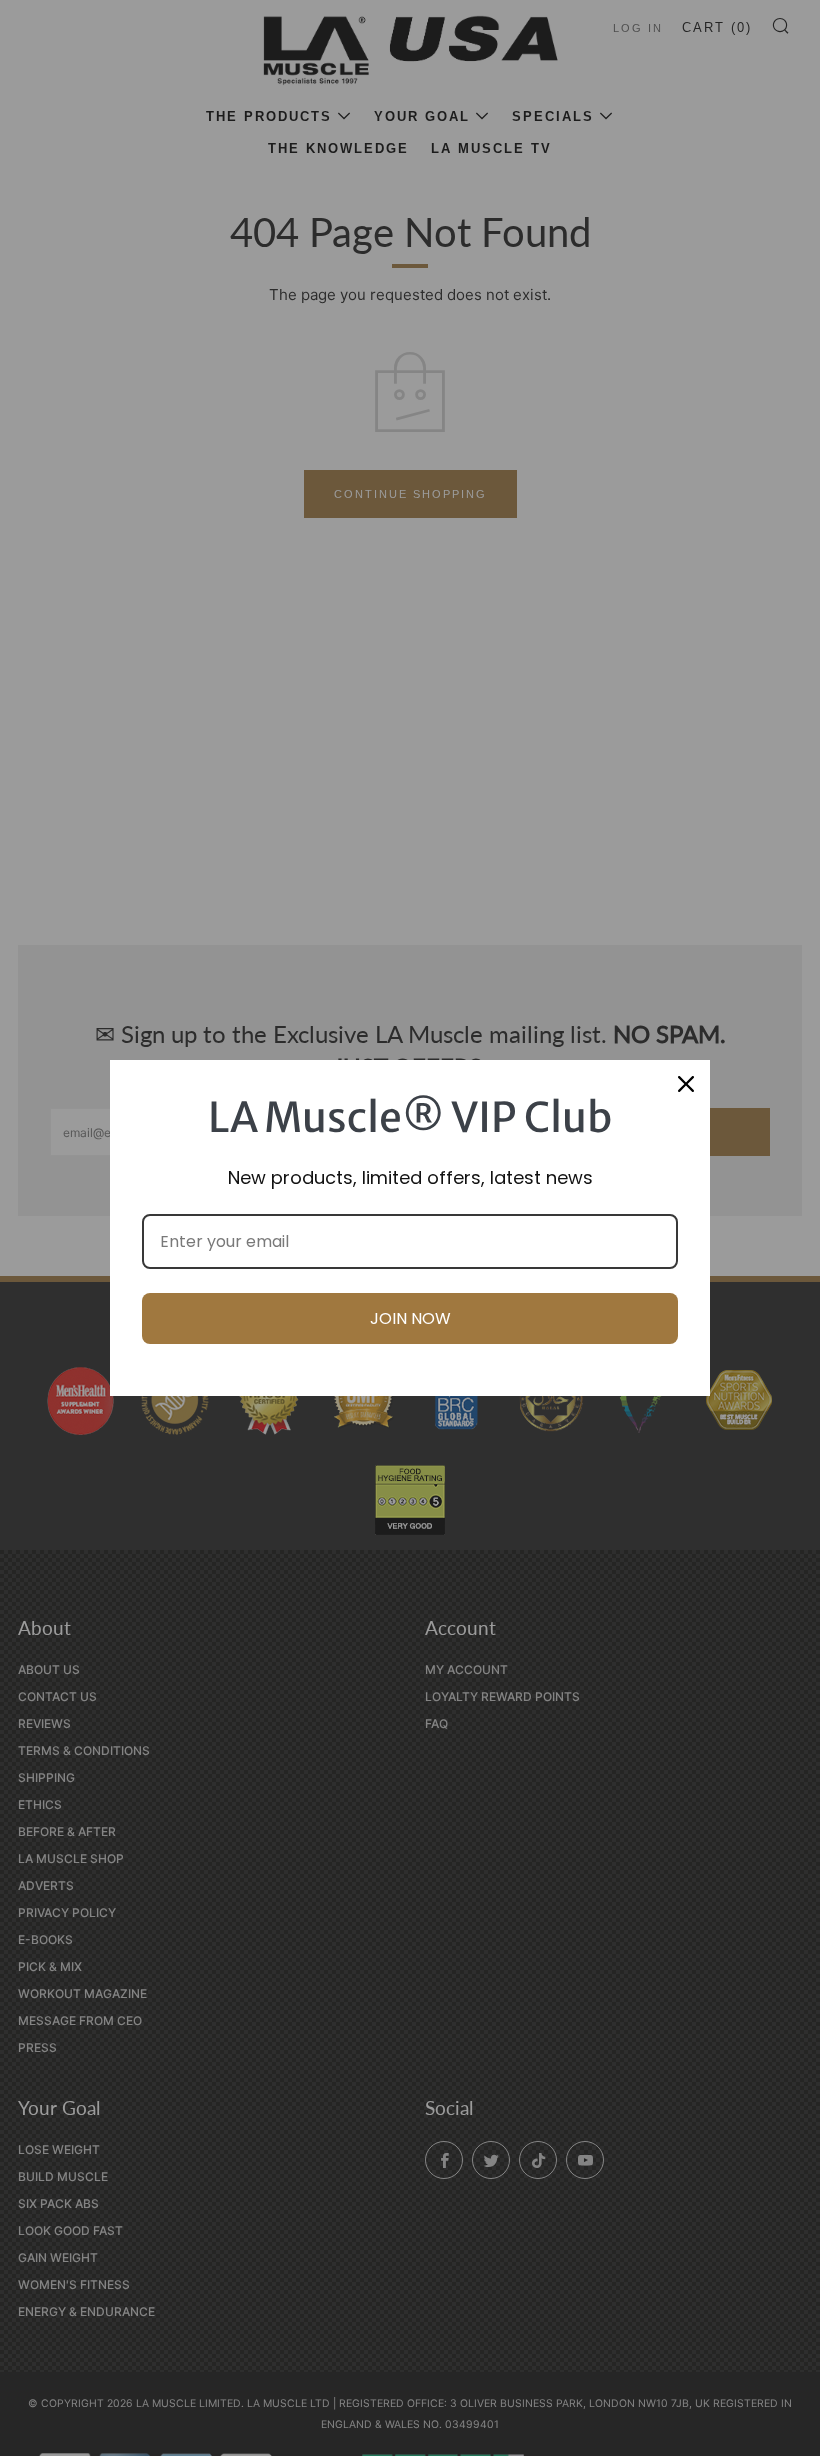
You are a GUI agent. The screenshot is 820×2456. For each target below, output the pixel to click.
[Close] (686, 1084)
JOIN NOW (410, 1318)
